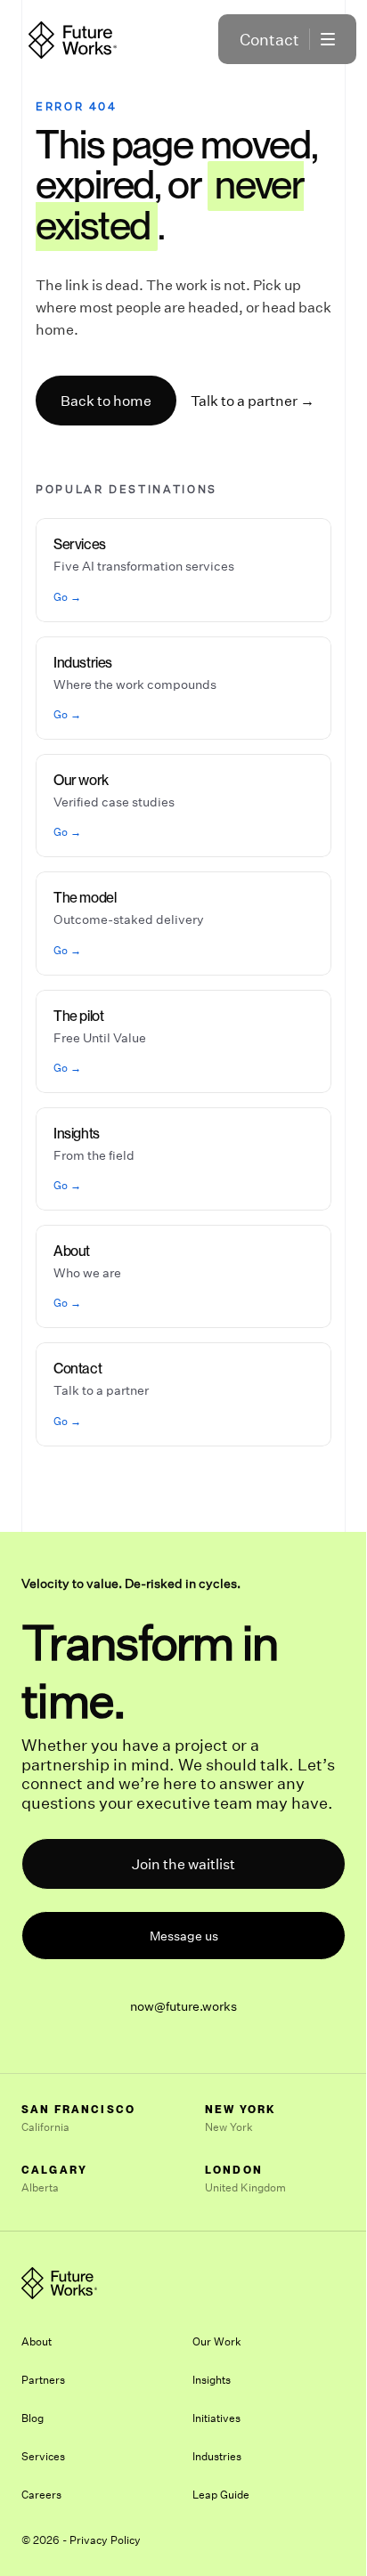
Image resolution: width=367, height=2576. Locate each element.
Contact (269, 39)
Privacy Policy (105, 2540)
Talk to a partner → (253, 401)
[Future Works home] (73, 40)
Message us (184, 1936)
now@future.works (183, 2006)
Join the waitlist (183, 1864)
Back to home (106, 401)
